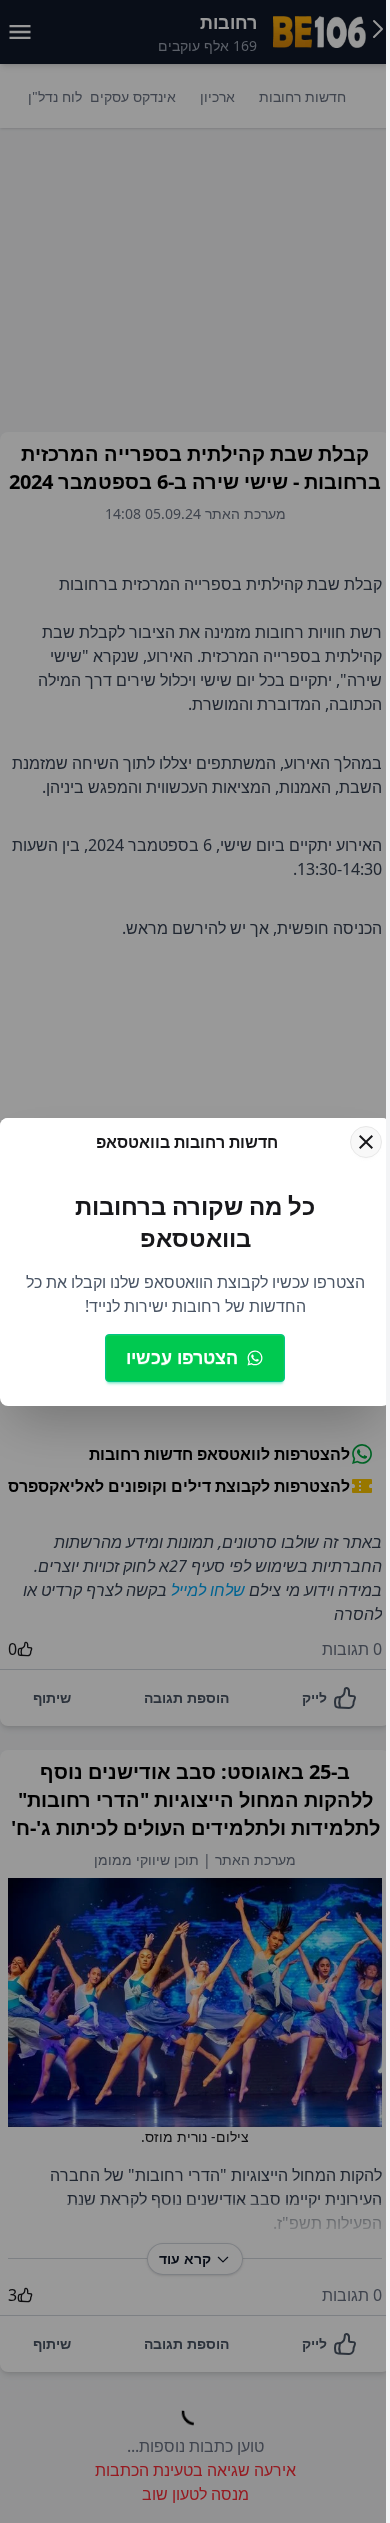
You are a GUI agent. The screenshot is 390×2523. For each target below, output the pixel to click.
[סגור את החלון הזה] (366, 1142)
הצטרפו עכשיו (182, 1357)
